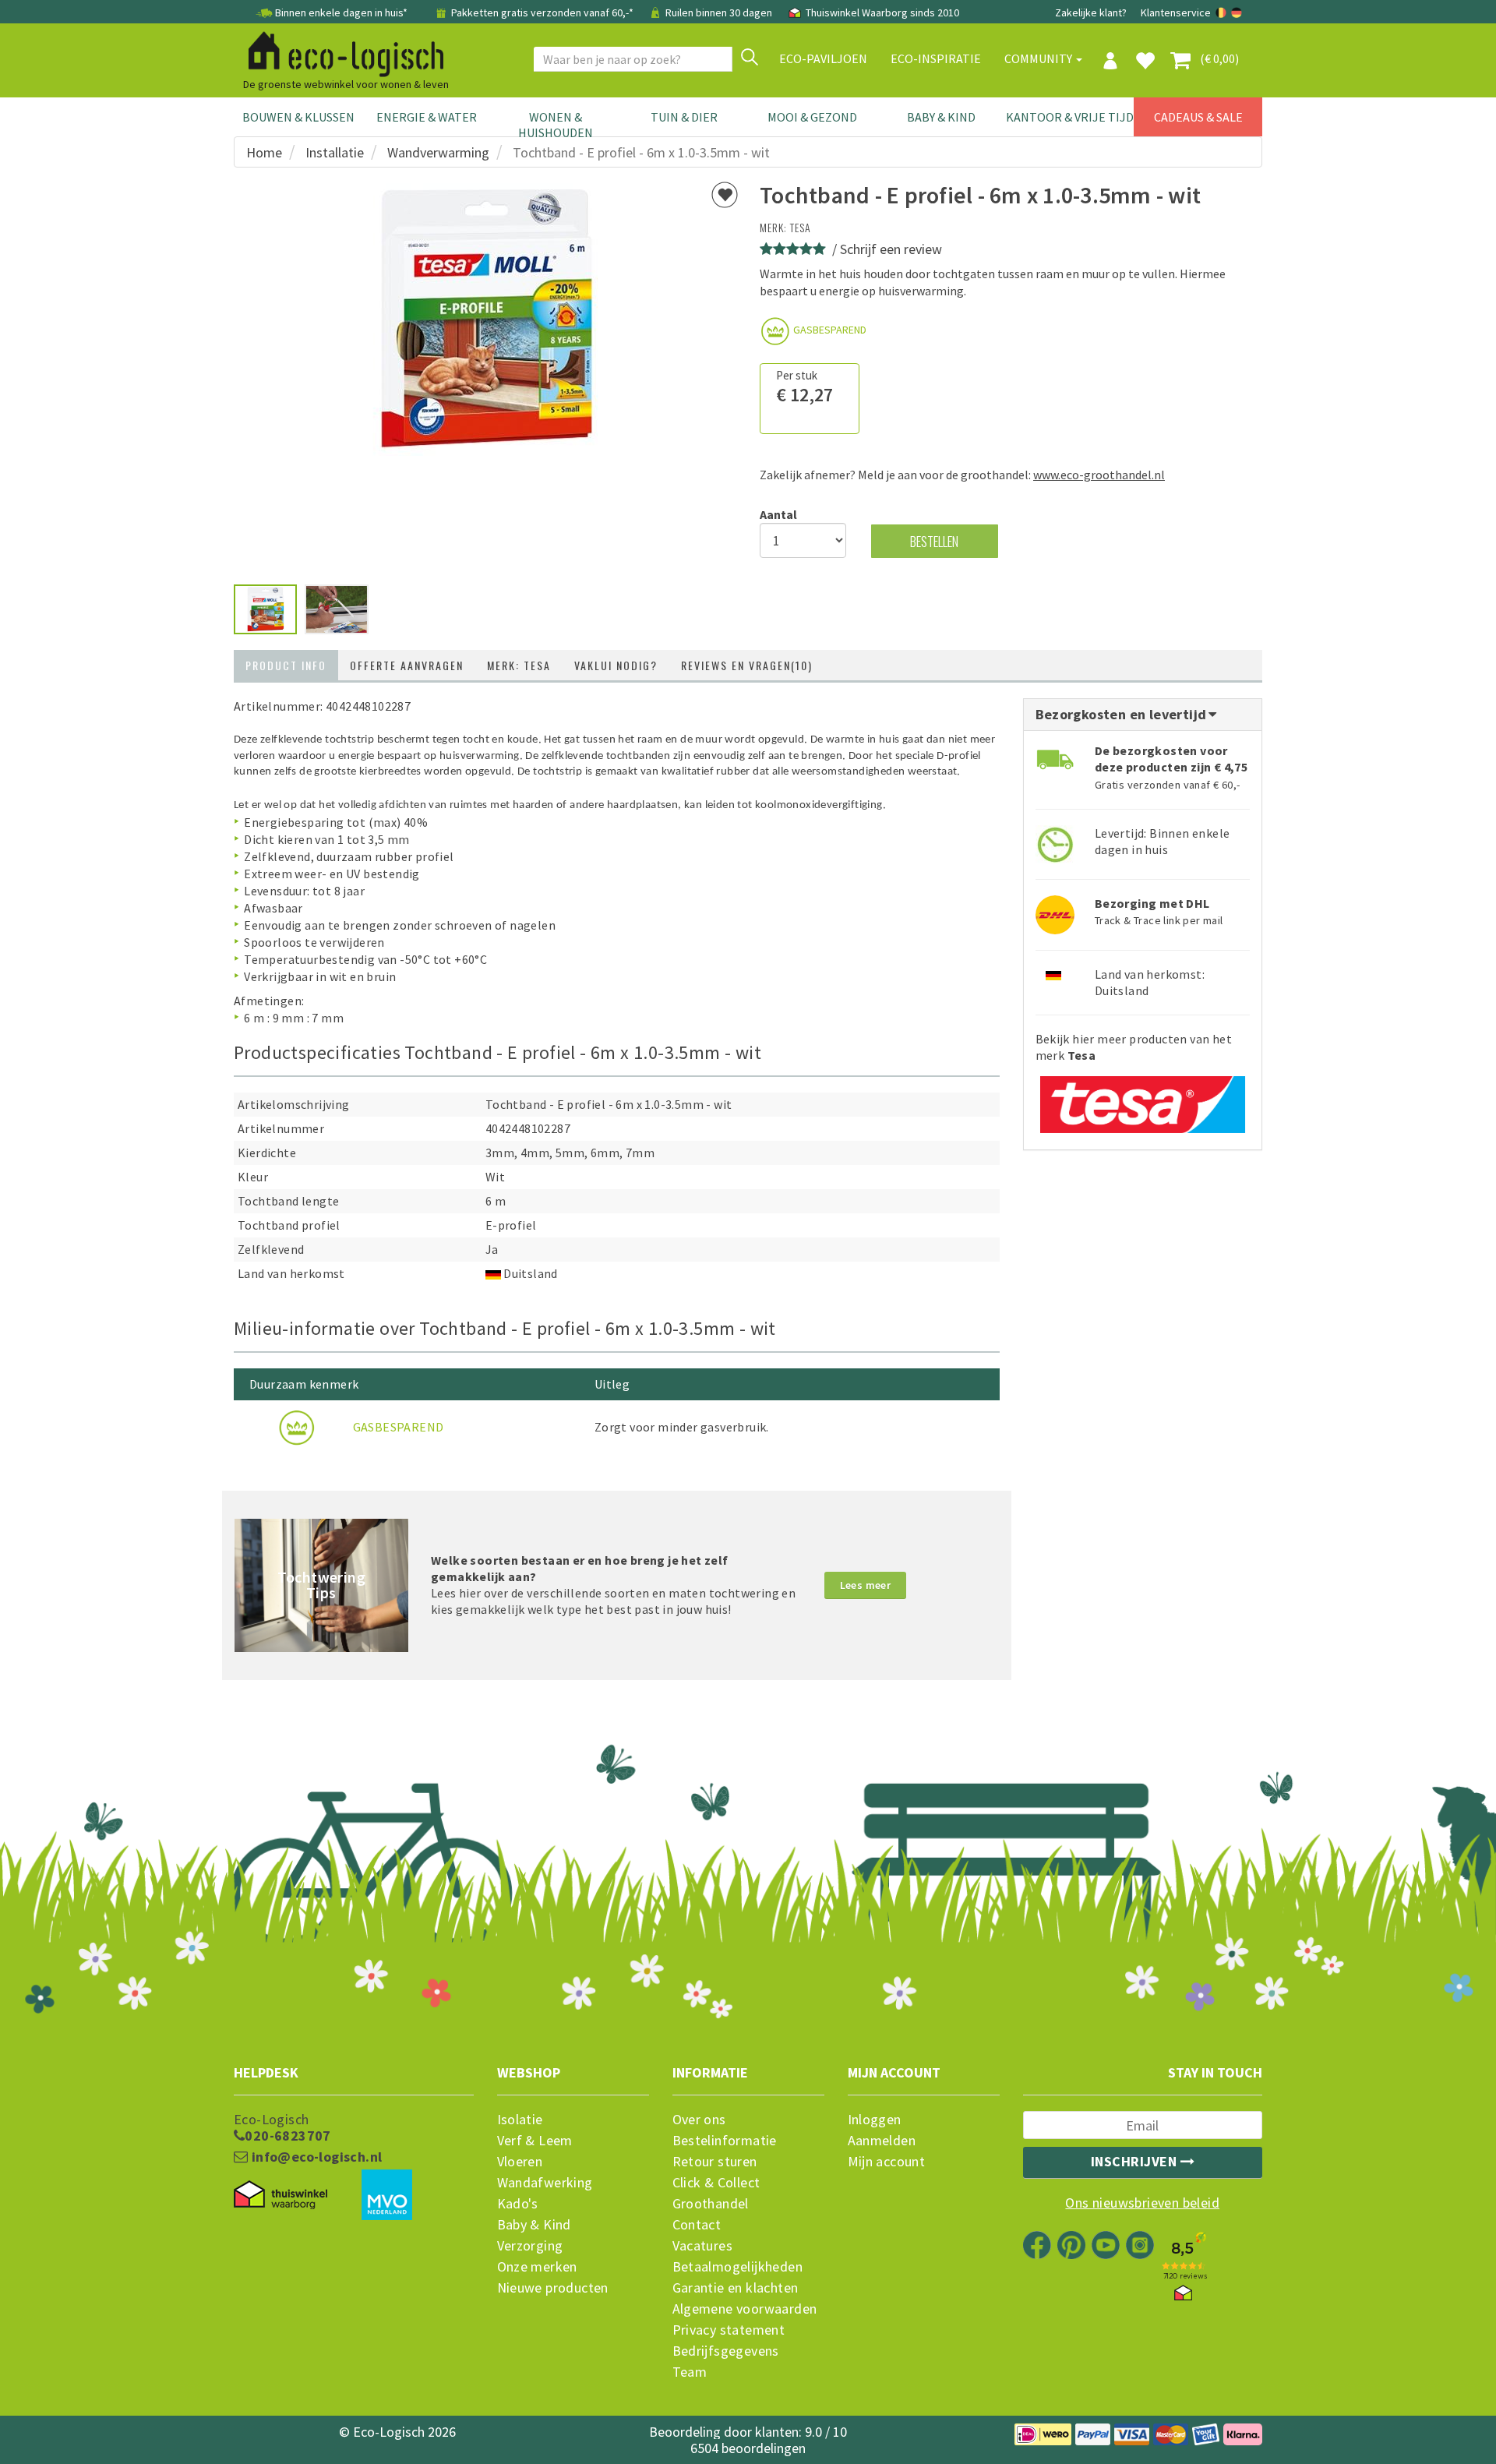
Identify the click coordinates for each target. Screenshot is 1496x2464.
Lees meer (866, 1585)
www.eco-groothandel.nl (1099, 475)
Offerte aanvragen (407, 665)
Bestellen (934, 541)
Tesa (801, 227)
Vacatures (703, 2246)
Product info (286, 665)
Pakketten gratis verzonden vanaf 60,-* (542, 12)
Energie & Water (427, 117)
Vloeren (520, 2162)
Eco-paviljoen (823, 58)
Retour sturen (715, 2162)
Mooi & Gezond (812, 117)
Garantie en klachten (736, 2288)
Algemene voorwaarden (745, 2309)
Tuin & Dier (684, 117)
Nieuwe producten (553, 2288)
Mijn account (887, 2162)
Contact (697, 2225)
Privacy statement (729, 2330)
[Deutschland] (1237, 12)
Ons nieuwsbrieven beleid (1142, 2203)
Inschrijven (1136, 2161)
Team (690, 2372)
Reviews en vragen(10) (747, 665)
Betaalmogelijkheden (738, 2267)
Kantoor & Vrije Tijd (1070, 117)
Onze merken (537, 2267)
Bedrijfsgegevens (726, 2351)
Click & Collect (716, 2183)
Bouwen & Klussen (298, 117)
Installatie (335, 152)
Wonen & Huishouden (556, 125)
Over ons (699, 2120)
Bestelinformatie (725, 2141)
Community (1039, 58)
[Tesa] (1143, 1099)
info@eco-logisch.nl (315, 2157)
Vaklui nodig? (616, 665)
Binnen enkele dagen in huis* (341, 12)
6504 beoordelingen (748, 2448)
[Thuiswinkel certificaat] (280, 2195)
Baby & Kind (941, 117)
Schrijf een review (891, 249)
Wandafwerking (545, 2183)
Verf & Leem (535, 2141)
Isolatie (520, 2120)
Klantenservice (1176, 12)
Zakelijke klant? (1091, 12)
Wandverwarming (438, 152)
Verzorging (530, 2246)
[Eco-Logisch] (340, 51)
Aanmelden (882, 2141)
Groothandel (711, 2204)
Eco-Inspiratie (936, 58)
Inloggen (875, 2120)
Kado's (518, 2204)
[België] (1222, 12)
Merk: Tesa (519, 665)
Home (264, 152)
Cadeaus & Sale (1198, 117)
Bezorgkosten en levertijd (1123, 714)
